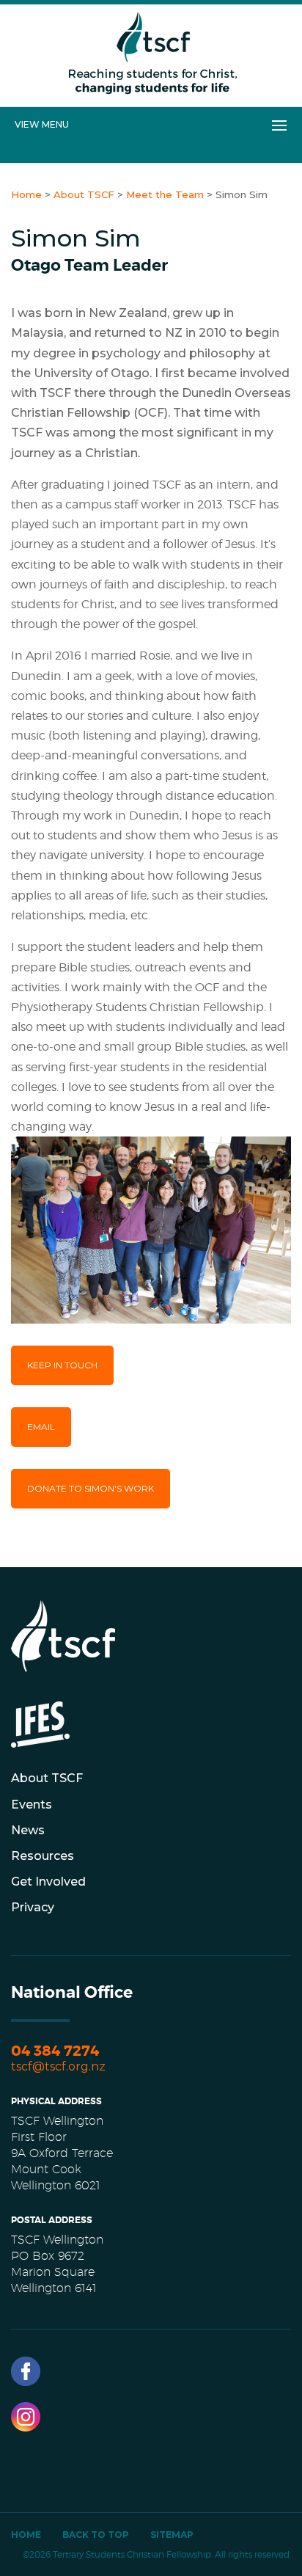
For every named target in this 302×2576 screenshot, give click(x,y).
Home (26, 2535)
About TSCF (47, 1778)
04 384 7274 (55, 2051)
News (28, 1830)
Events (32, 1805)
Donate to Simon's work (91, 1488)
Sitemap (172, 2535)
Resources (43, 1856)
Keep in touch (62, 1365)
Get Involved (48, 1882)
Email (41, 1427)
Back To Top (96, 2535)
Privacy (33, 1907)
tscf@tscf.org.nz (58, 2066)
